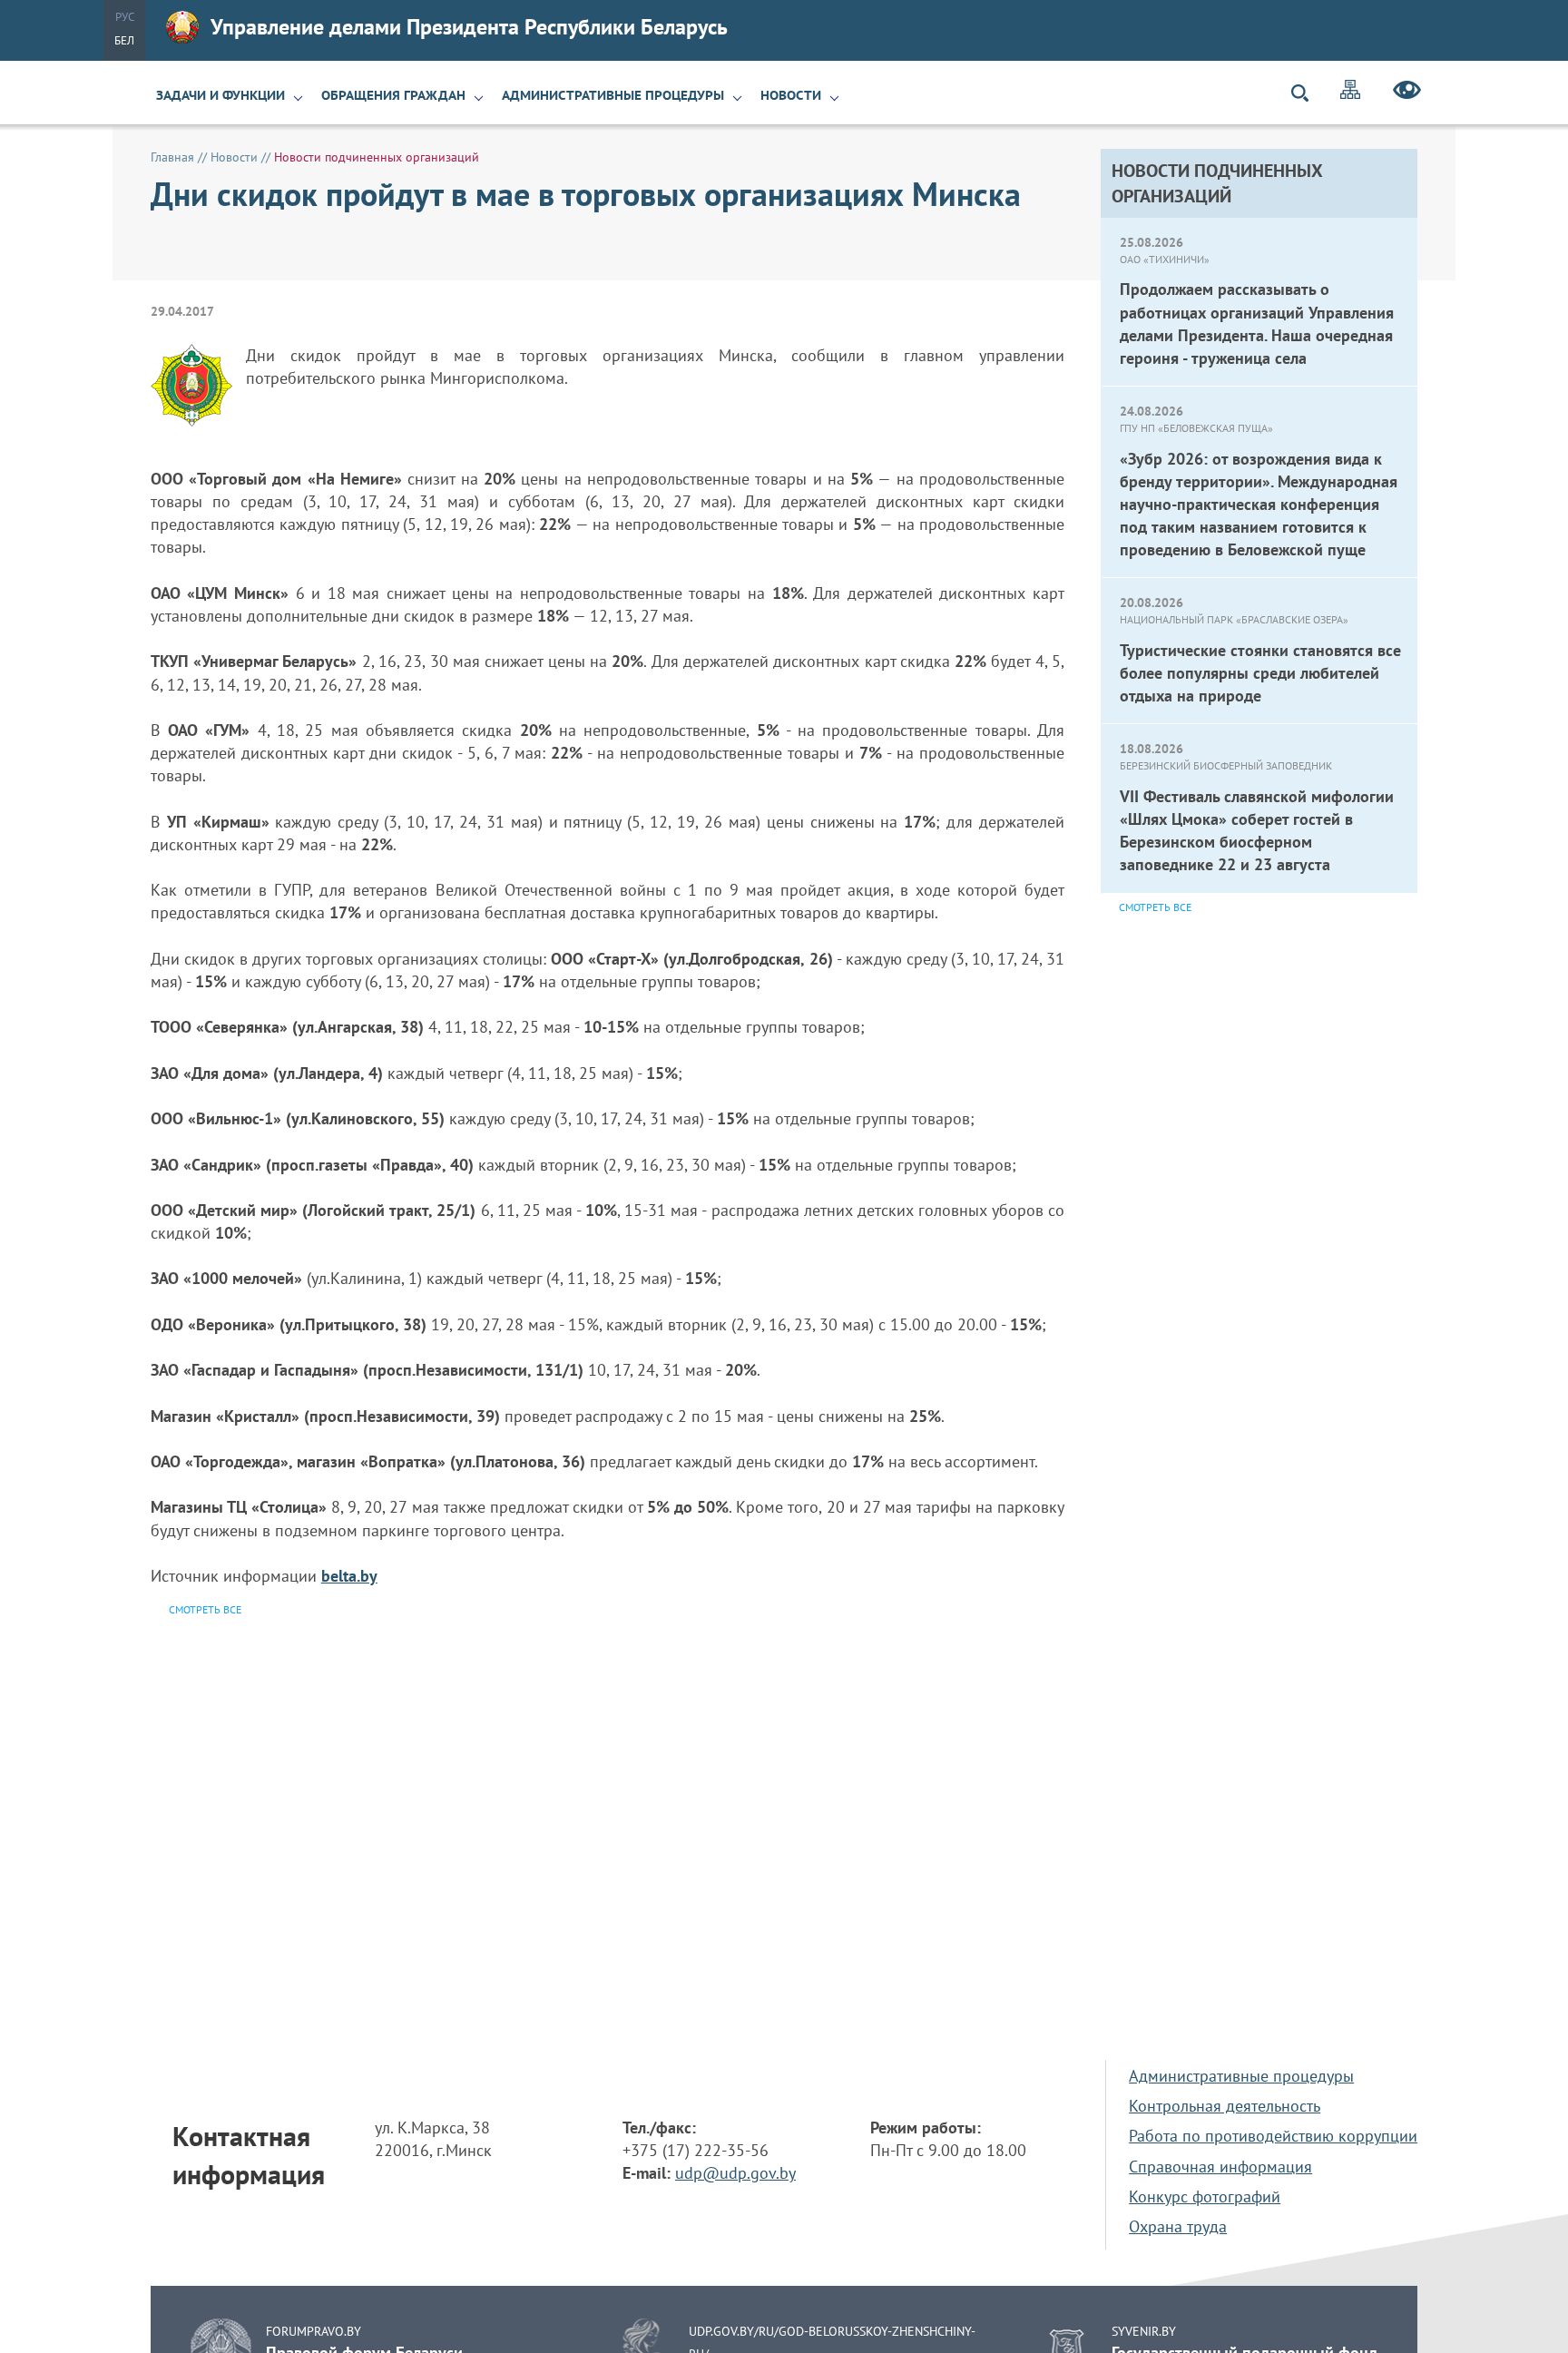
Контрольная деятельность (1225, 2106)
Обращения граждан (393, 95)
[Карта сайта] (1350, 92)
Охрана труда (1178, 2226)
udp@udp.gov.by (735, 2173)
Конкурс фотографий (1205, 2196)
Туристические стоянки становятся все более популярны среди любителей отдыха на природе (1260, 673)
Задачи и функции (220, 95)
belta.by (349, 1576)
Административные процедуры (613, 95)
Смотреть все (1155, 907)
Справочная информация (1220, 2167)
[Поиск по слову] (1308, 93)
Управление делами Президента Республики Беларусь (469, 27)
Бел (124, 40)
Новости (791, 95)
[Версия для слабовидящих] (1407, 93)
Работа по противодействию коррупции (1273, 2136)
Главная (172, 157)
